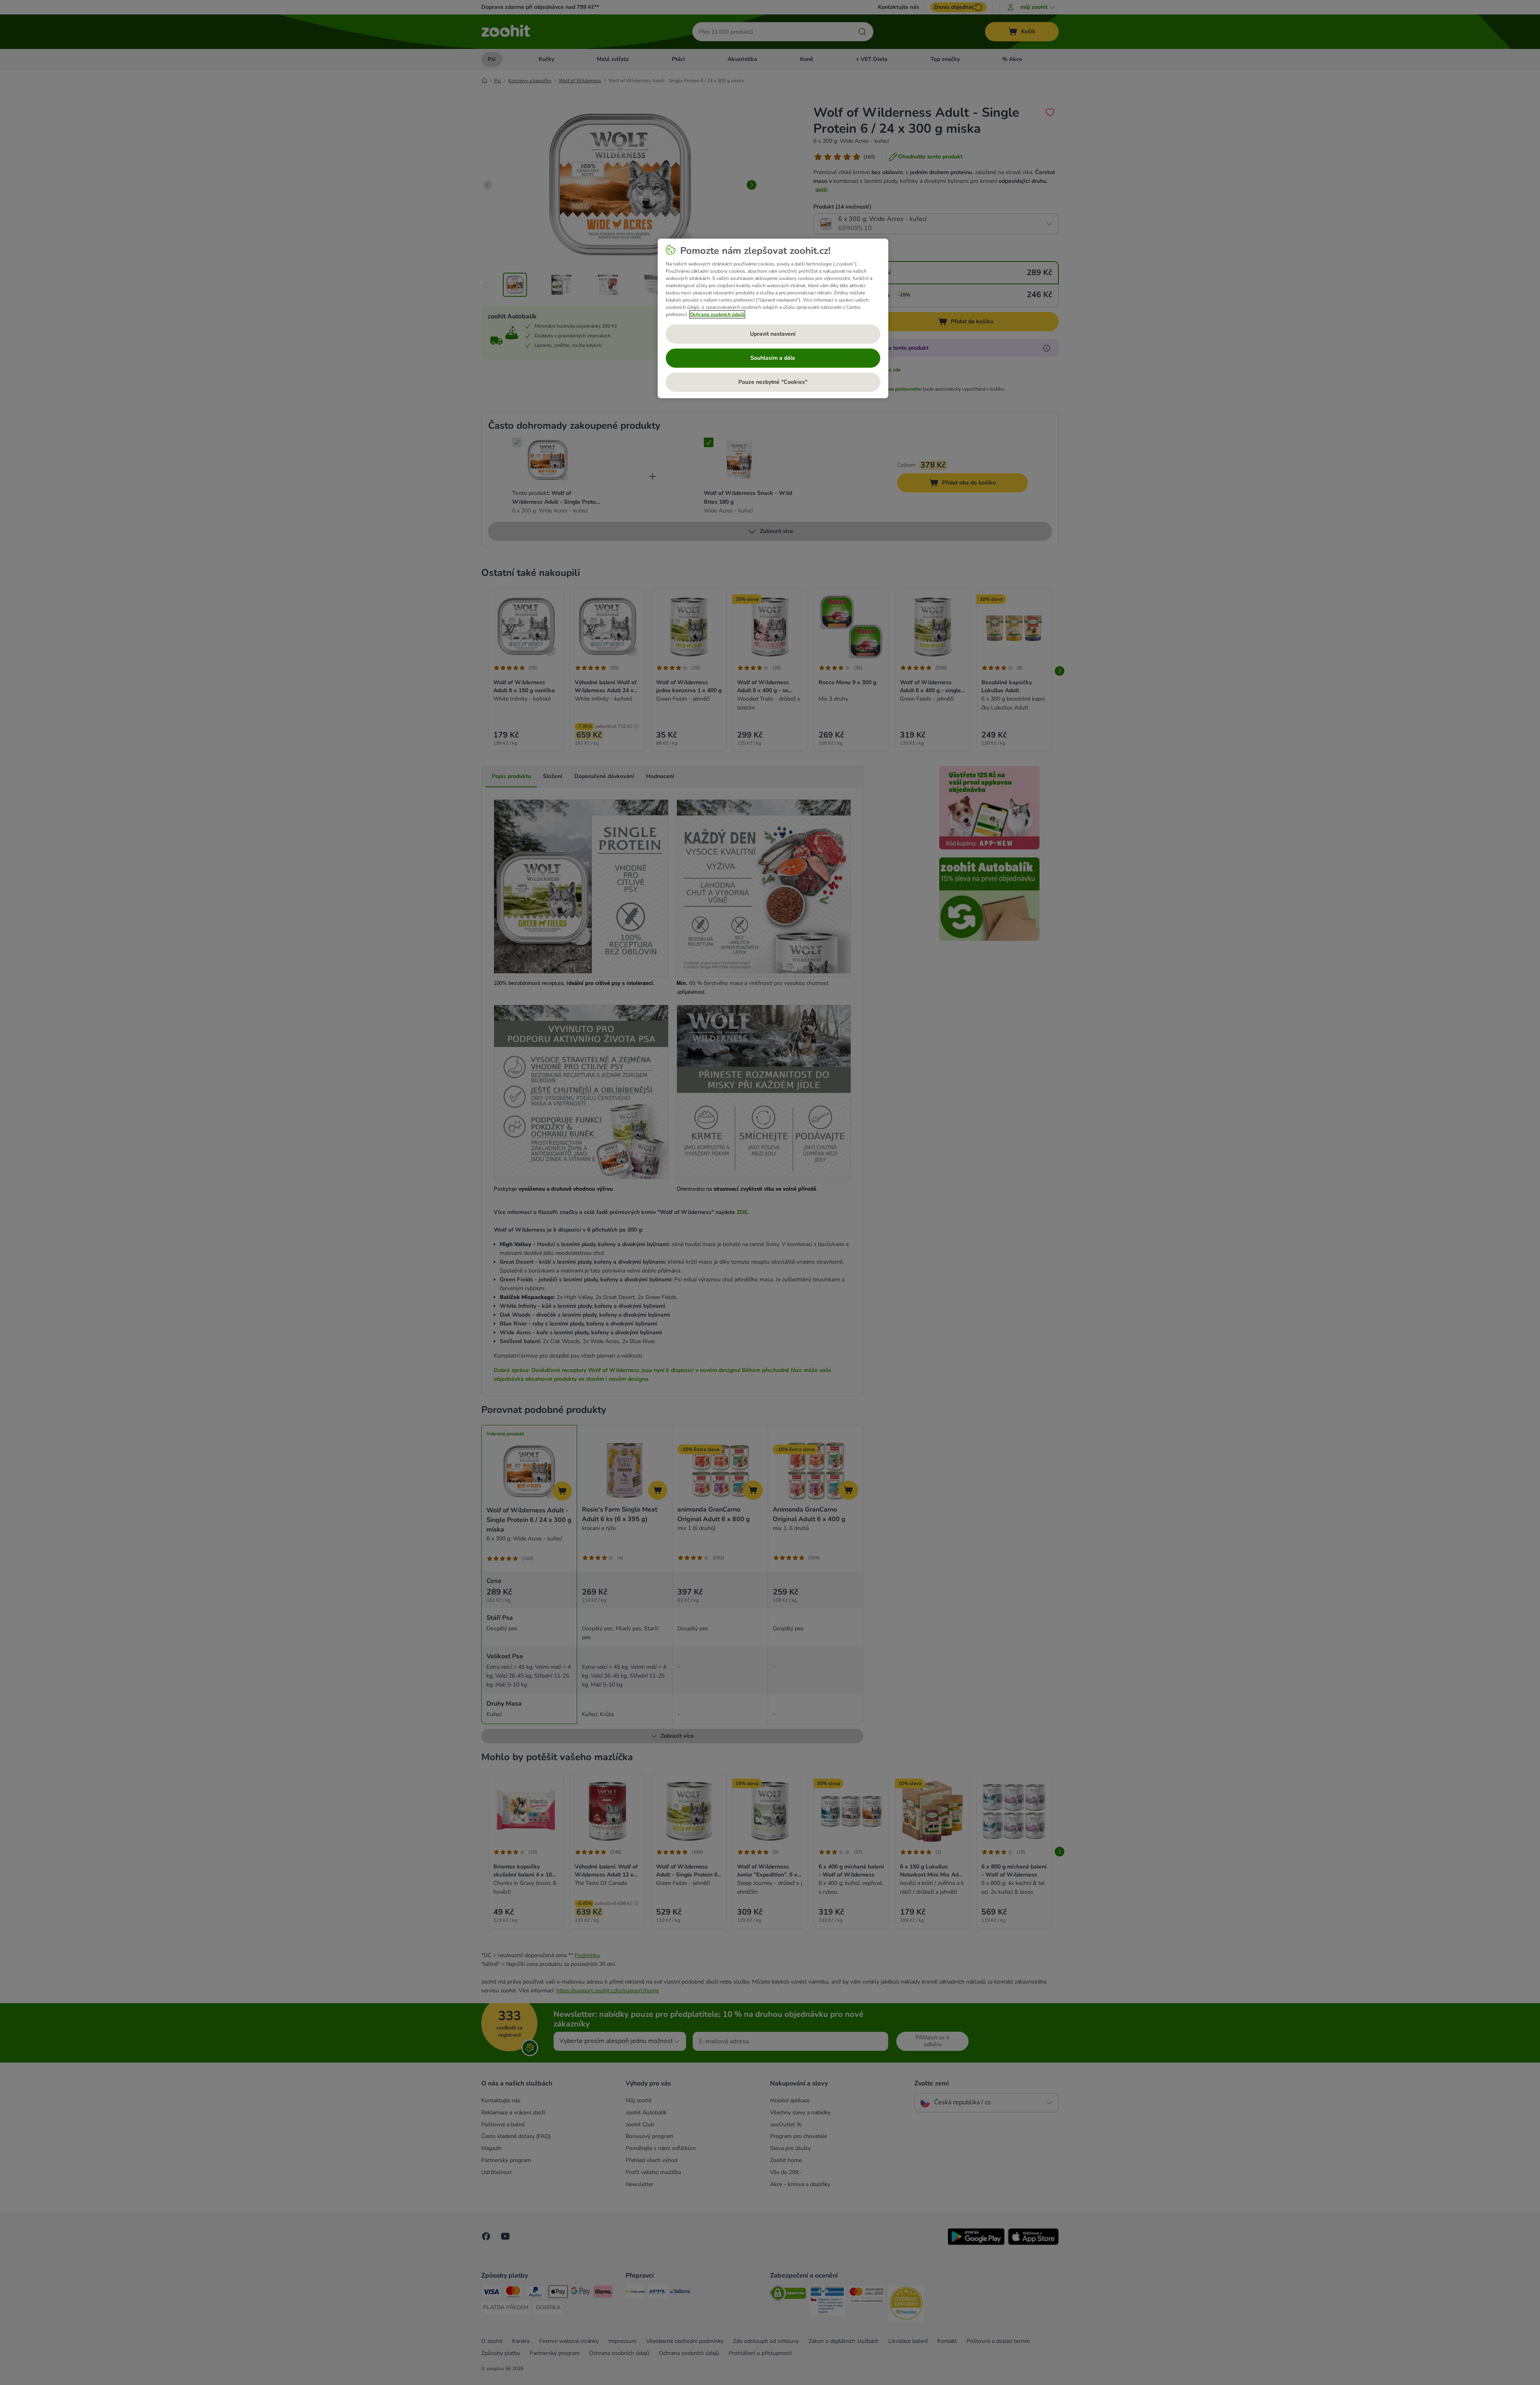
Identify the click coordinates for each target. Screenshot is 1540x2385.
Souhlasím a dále (773, 358)
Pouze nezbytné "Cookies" (773, 382)
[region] (773, 318)
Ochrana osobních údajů (717, 314)
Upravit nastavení (773, 334)
